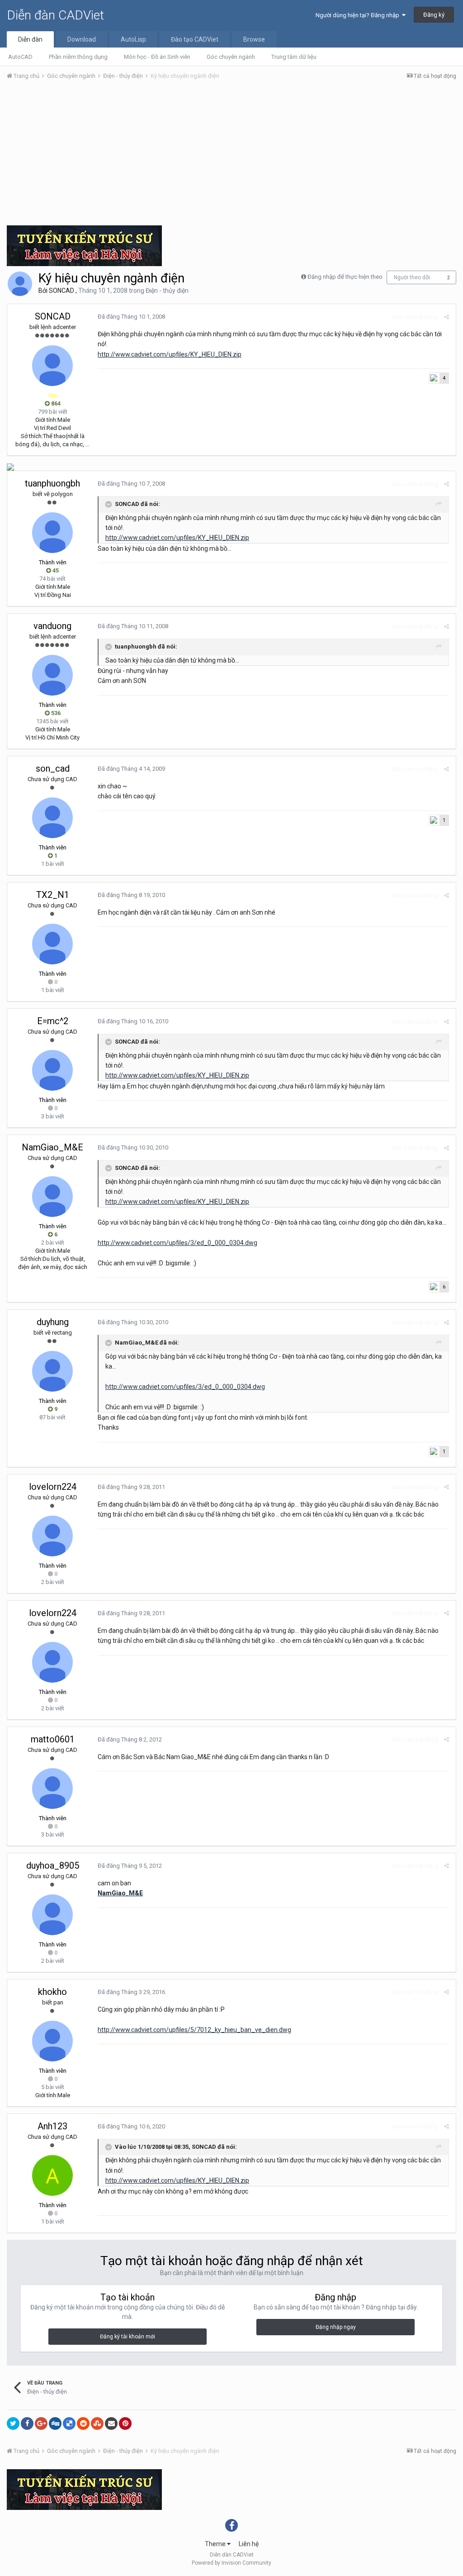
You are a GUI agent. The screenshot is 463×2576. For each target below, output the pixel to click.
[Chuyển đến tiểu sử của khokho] (52, 2041)
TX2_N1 (53, 895)
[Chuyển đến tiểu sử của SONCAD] (20, 284)
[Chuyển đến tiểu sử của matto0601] (52, 1789)
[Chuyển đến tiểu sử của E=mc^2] (52, 1070)
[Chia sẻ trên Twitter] (13, 2423)
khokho (52, 1992)
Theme (216, 2544)
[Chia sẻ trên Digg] (55, 2423)
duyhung (53, 1322)
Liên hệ (249, 2544)
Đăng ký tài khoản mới (128, 2337)
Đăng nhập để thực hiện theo (345, 277)
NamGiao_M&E (52, 1147)
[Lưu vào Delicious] (69, 2423)
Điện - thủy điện (167, 291)
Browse (254, 39)
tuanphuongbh (52, 483)
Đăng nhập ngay (336, 2327)
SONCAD (61, 291)
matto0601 (53, 1739)
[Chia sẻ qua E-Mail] (111, 2423)
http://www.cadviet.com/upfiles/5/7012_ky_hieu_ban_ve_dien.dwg (194, 2030)
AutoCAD (20, 57)
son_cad (53, 768)
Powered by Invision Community (231, 2563)
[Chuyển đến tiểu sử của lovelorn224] (52, 1536)
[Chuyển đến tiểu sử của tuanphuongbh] (52, 533)
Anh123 (52, 2126)
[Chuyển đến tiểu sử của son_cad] (52, 818)
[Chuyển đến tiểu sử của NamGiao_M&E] (52, 1197)
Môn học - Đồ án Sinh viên (157, 57)
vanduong (52, 626)
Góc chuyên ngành (231, 57)
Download (82, 39)
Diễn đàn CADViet (55, 15)
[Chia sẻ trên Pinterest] (125, 2423)
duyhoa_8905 (53, 1865)
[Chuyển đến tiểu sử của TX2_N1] (52, 944)
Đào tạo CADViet (195, 39)
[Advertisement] (231, 155)
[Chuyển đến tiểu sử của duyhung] (52, 1371)
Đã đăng (131, 317)
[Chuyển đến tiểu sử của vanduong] (52, 675)
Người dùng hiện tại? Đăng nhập (359, 15)
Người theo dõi (412, 277)
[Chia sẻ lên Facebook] (27, 2423)
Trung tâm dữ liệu (294, 57)
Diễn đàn (30, 39)
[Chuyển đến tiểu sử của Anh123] (52, 2175)
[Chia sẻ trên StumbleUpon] (97, 2423)
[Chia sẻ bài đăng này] (446, 317)
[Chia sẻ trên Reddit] (83, 2423)
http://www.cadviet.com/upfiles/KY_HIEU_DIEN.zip (170, 354)
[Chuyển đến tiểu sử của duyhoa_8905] (52, 1915)
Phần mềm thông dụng (78, 57)
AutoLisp (133, 39)
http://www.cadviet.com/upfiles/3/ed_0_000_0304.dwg (177, 1243)
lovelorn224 (53, 1487)
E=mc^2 (53, 1021)
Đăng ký (434, 15)
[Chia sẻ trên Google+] (41, 2423)
